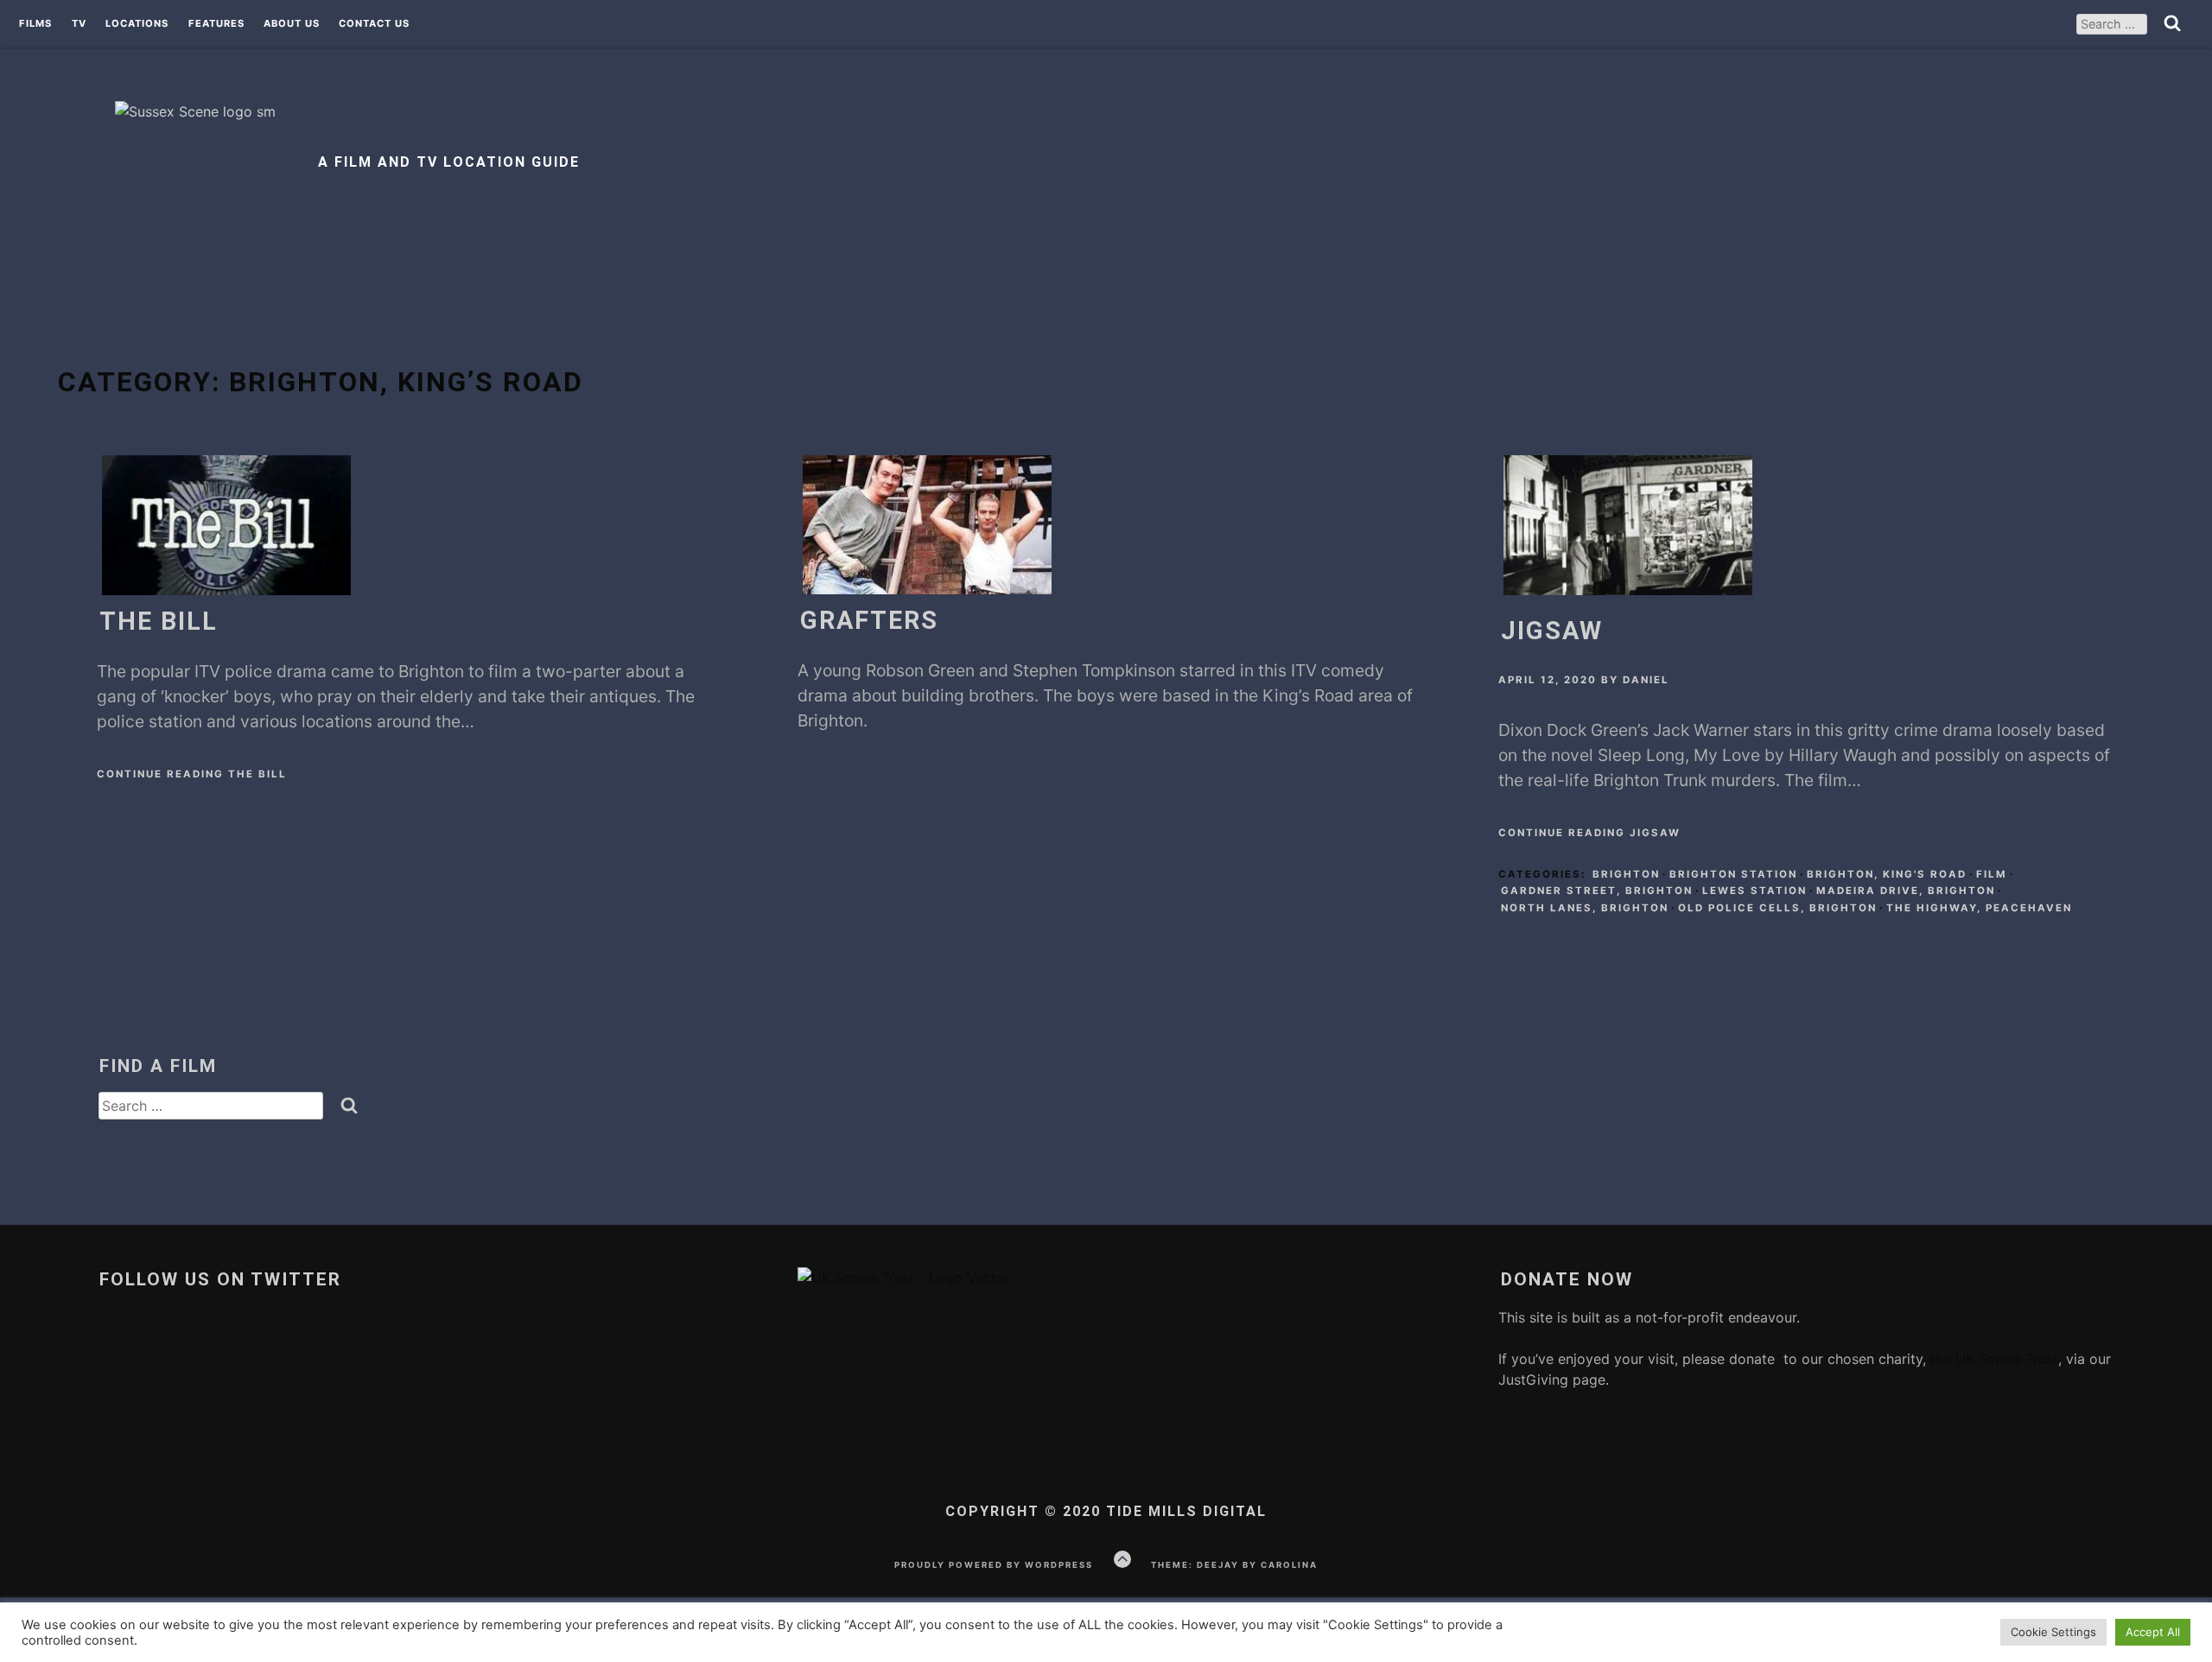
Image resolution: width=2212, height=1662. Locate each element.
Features (216, 24)
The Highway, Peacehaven (1979, 908)
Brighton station (1733, 874)
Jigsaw (1552, 631)
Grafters (869, 620)
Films (35, 24)
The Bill (159, 621)
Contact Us (374, 24)
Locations (137, 24)
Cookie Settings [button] (2053, 1632)
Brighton (1626, 874)
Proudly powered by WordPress (994, 1565)
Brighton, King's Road (1887, 874)
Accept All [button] (2153, 1632)
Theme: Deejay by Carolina (1234, 1565)
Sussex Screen (462, 117)
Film (1992, 874)
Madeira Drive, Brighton (1906, 891)
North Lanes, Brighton (1585, 908)
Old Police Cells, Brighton (1777, 908)
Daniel (1646, 680)
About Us (292, 24)
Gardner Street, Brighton (1597, 891)
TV (79, 24)
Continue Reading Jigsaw (1589, 833)
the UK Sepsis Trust (1992, 1359)
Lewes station (1754, 891)
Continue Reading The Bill (192, 774)
